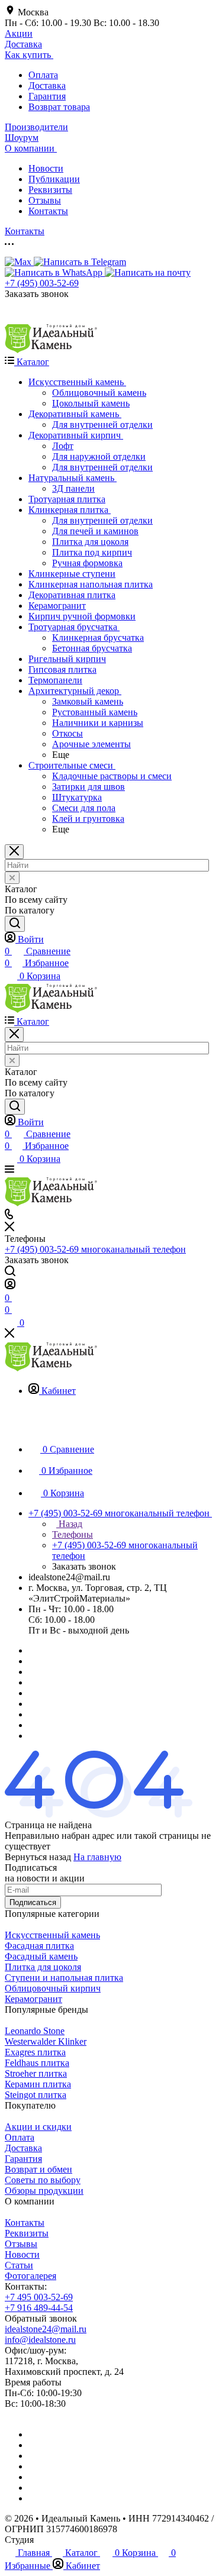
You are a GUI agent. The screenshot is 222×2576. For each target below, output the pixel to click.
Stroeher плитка (36, 2073)
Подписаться (33, 1902)
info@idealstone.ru (40, 2340)
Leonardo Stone (35, 2031)
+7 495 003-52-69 (39, 2297)
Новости (46, 168)
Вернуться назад (38, 1857)
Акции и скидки (38, 2127)
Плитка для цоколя (43, 1967)
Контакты (48, 211)
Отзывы (45, 200)
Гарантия (47, 96)
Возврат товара (59, 107)
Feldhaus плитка (37, 2063)
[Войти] (10, 1286)
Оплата (43, 75)
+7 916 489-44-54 (39, 2308)
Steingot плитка (36, 2095)
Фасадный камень (41, 1956)
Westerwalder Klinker (46, 2041)
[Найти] (15, 924)
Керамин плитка (38, 2084)
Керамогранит (33, 1999)
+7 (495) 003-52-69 (42, 283)
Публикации (54, 179)
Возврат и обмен (38, 2169)
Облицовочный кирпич (53, 1988)
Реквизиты (50, 190)
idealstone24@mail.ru (46, 2329)
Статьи (19, 2265)
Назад (69, 1524)
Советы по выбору (43, 2180)
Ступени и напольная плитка (64, 1978)
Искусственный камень (52, 1935)
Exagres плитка (35, 2052)
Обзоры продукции (44, 2191)
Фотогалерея (30, 2276)
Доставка (47, 85)
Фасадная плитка (39, 1946)
